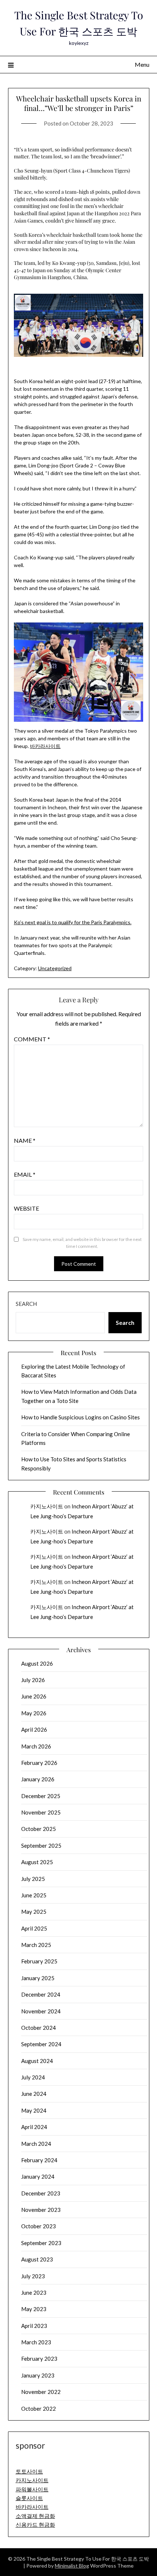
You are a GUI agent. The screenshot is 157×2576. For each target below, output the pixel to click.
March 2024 (36, 2144)
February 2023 (39, 2359)
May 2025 (34, 1912)
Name (25, 1140)
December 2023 (41, 2193)
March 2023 (36, 2342)
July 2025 (33, 1879)
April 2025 (34, 1928)
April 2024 (34, 2127)
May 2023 (34, 2309)
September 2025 (41, 1846)
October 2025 (39, 1829)
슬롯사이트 (29, 2498)
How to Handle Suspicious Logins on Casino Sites (81, 1417)
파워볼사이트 (32, 2489)
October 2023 (39, 2226)
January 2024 (38, 2176)
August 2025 (37, 1862)
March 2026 (36, 1746)
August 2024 (37, 2061)
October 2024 (39, 2028)
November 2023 (41, 2210)
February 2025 (39, 1961)
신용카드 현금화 (35, 2525)
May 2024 (34, 2110)
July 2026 (33, 1680)
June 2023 (34, 2292)
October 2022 (39, 2409)
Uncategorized (55, 968)
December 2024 (41, 1994)
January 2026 (38, 1779)
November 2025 (41, 1812)
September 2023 (41, 2243)
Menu (142, 64)
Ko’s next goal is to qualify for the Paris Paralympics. (73, 922)
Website (26, 1208)
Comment (32, 1039)
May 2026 (34, 1713)
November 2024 (41, 2011)
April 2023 (34, 2326)
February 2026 (39, 1763)
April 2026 (34, 1729)
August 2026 (37, 1663)
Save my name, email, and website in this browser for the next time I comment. (82, 1243)
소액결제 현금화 (35, 2516)
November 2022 (41, 2392)
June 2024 (34, 2094)
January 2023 (38, 2375)
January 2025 (38, 1978)
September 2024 (41, 2044)
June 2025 (34, 1895)
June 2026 (34, 1696)
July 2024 (33, 2077)
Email (25, 1174)
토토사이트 (29, 2471)
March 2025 (36, 1945)
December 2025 (41, 1796)
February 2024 (39, 2160)
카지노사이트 (47, 1506)
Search (26, 1304)
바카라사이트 (45, 746)
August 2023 (37, 2259)
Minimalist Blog (72, 2566)
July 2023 (33, 2276)
